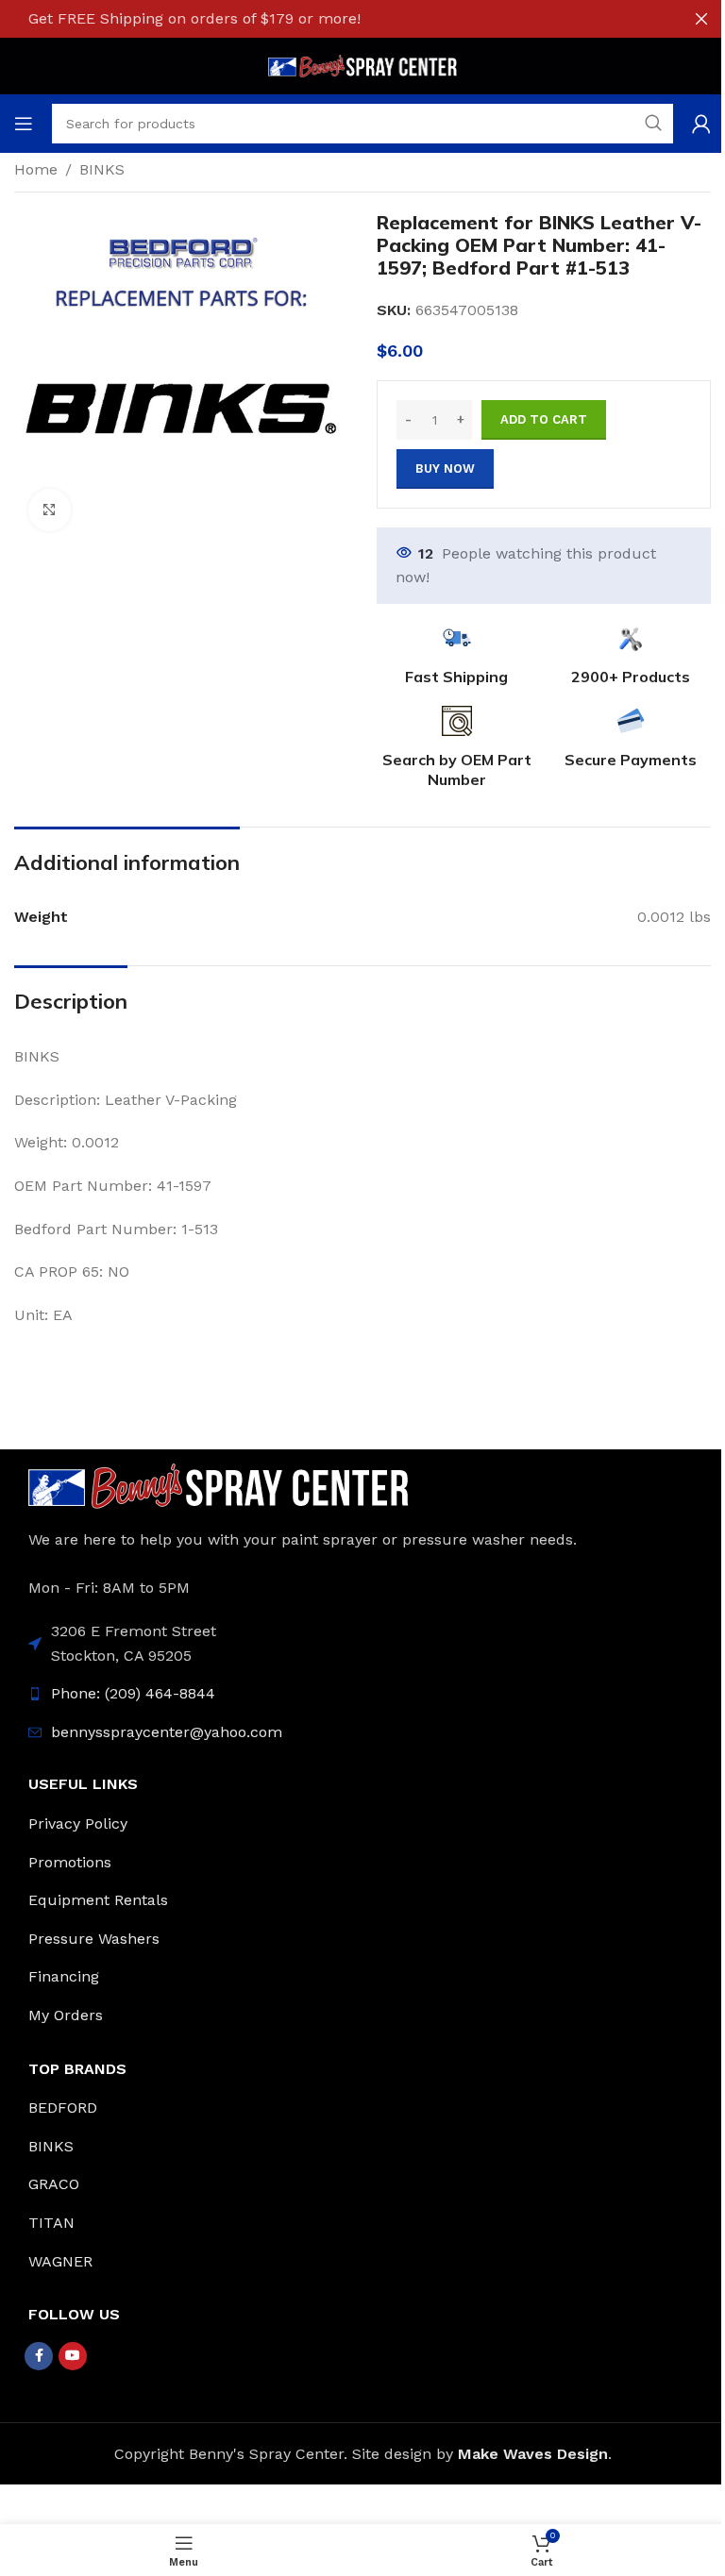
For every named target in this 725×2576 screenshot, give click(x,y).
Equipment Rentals (98, 1900)
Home (36, 169)
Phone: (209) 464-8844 (133, 1693)
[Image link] (219, 1485)
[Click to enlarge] (50, 510)
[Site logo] (362, 65)
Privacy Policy (78, 1823)
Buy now (445, 468)
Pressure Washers (94, 1939)
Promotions (70, 1862)
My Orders (66, 2015)
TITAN (51, 2223)
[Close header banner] (701, 19)
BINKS (102, 169)
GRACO (54, 2184)
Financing (64, 1976)
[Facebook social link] (39, 2356)
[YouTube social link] (73, 2356)
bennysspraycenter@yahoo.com (167, 1732)
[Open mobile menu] (24, 124)
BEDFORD (63, 2108)
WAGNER (60, 2261)
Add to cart (544, 419)
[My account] (701, 124)
